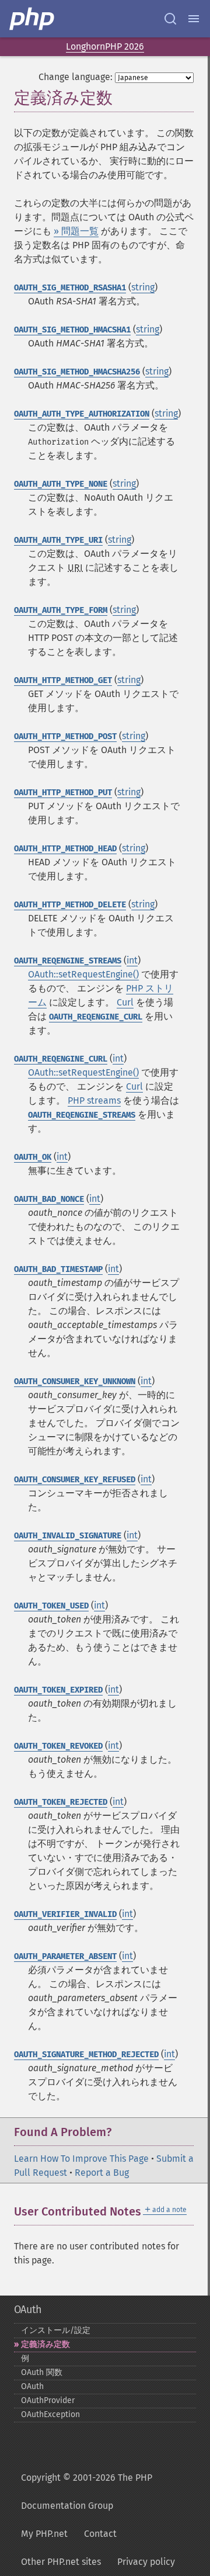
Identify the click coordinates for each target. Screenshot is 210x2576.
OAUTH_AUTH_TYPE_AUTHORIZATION (82, 414)
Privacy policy (146, 2562)
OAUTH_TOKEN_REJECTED (61, 1802)
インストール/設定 (56, 2330)
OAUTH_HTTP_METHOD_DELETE (70, 905)
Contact (100, 2534)
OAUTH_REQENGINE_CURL (96, 1017)
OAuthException (50, 2414)
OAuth (28, 2310)
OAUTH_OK (33, 1157)
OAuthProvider (48, 2400)
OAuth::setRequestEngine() (83, 974)
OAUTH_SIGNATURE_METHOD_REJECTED (86, 2055)
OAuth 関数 (42, 2372)
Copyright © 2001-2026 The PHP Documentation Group (87, 2492)
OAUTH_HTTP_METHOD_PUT (63, 793)
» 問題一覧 (76, 231)
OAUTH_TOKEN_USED (51, 1606)
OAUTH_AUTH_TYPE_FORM (61, 610)
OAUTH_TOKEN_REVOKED (58, 1746)
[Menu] (194, 19)
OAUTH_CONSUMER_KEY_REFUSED (75, 1480)
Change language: (76, 77)
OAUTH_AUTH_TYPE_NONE (61, 484)
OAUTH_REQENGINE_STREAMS (68, 961)
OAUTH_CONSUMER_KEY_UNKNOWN (75, 1381)
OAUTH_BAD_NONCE (49, 1199)
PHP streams (94, 1100)
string (143, 287)
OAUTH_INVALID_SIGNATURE (68, 1536)
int (132, 960)
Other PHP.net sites (61, 2562)
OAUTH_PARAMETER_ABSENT (65, 1956)
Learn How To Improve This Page (81, 2159)
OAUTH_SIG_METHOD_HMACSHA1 (72, 330)
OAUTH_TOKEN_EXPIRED (58, 1690)
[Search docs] (170, 19)
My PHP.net (44, 2534)
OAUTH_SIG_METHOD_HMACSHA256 (77, 372)
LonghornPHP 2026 (105, 46)
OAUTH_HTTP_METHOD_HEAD (65, 849)
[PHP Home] (33, 19)
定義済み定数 (45, 2344)
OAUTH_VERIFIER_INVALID (65, 1914)
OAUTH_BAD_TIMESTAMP (58, 1269)
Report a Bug (102, 2173)
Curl (125, 1002)
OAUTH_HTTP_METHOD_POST (65, 736)
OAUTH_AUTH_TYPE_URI (58, 540)
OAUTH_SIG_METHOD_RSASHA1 (70, 288)
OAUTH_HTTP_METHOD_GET (63, 680)
